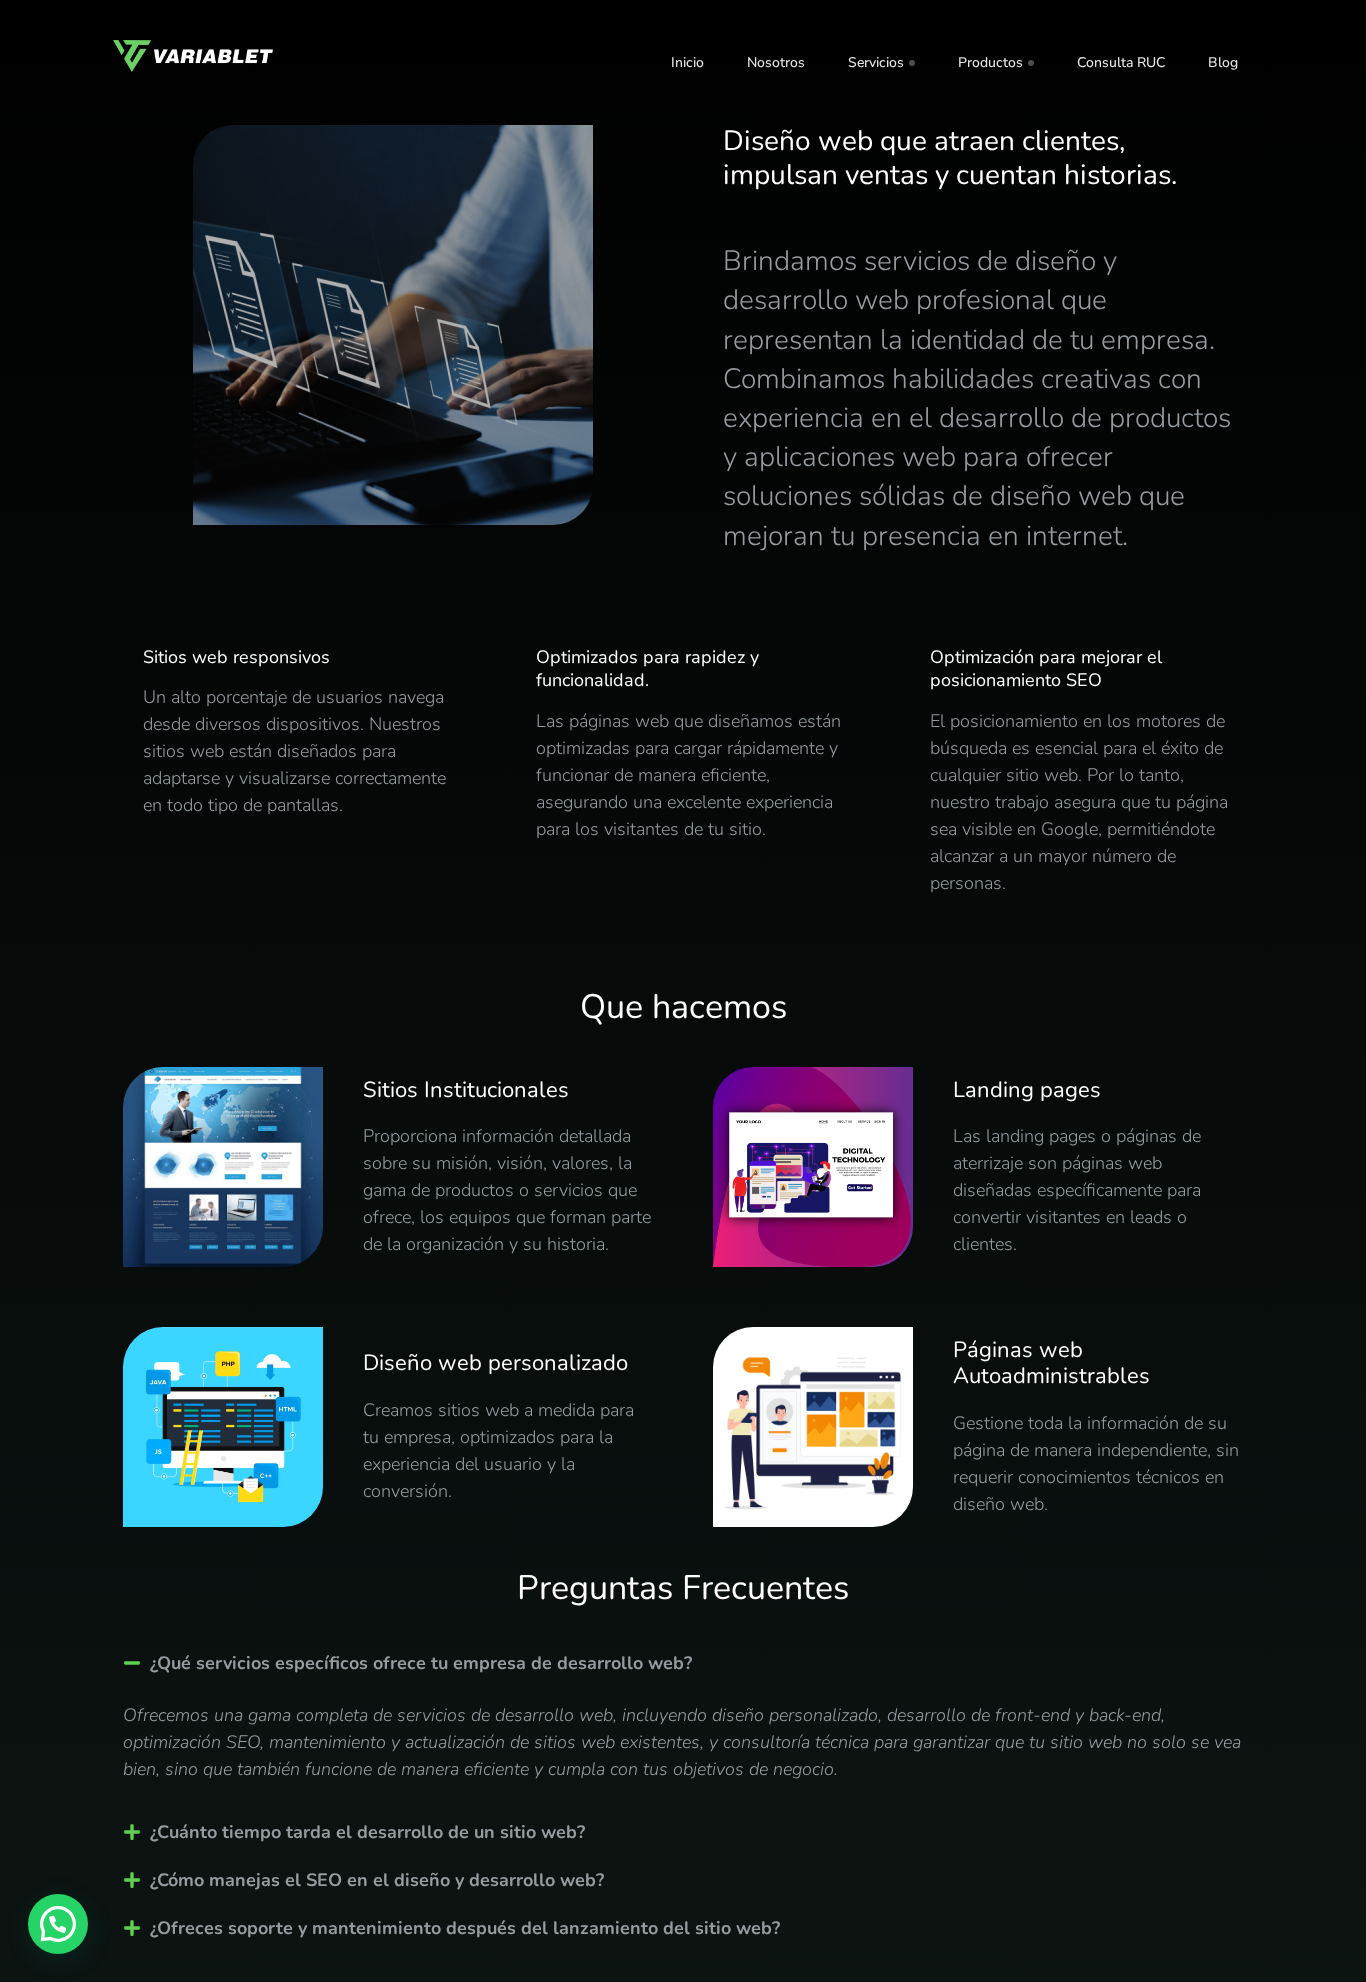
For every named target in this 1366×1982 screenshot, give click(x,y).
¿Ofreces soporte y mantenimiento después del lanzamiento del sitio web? (465, 1928)
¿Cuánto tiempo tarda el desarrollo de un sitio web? (367, 1832)
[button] (683, 1663)
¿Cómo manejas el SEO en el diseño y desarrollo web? (377, 1880)
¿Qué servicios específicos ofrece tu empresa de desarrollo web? (421, 1663)
